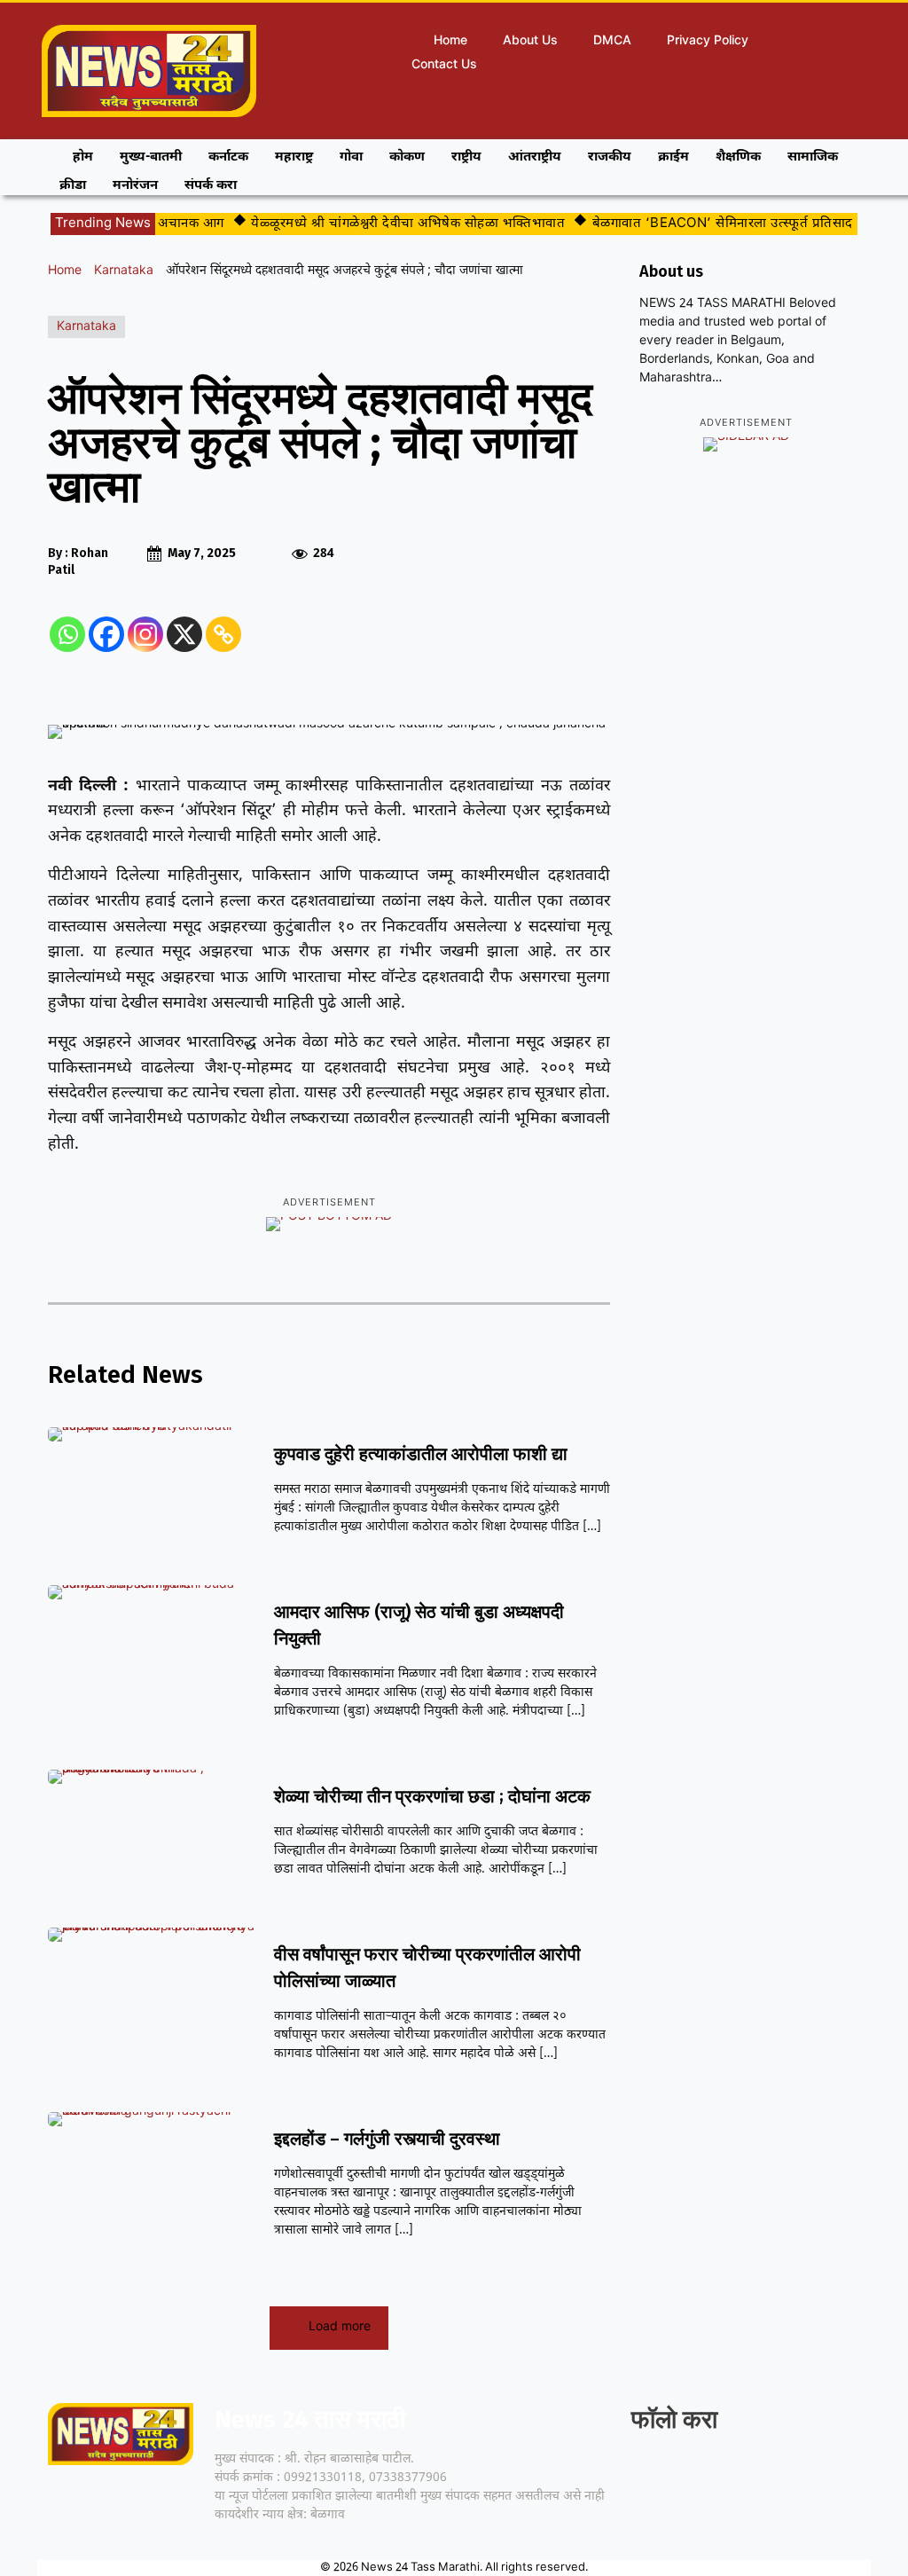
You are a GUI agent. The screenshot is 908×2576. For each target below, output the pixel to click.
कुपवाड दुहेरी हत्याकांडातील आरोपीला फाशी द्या (421, 1454)
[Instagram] (145, 634)
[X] (184, 634)
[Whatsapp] (67, 634)
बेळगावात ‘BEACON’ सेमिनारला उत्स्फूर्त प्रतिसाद (703, 224)
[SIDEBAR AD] (746, 444)
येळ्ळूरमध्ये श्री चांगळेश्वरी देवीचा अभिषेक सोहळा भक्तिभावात (388, 224)
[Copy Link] (223, 634)
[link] (647, 2474)
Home (65, 271)
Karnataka (124, 271)
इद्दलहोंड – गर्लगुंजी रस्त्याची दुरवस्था (387, 2139)
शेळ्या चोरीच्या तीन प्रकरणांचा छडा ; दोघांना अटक (432, 1796)
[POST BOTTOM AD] (329, 1224)
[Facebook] (106, 634)
